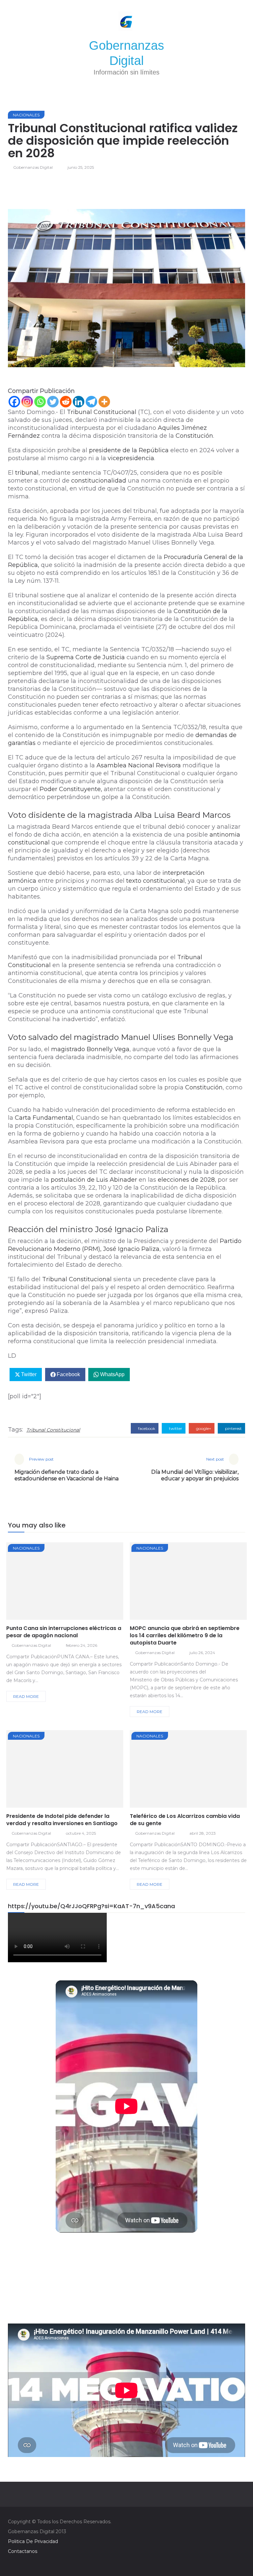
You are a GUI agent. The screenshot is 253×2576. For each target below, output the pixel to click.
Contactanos (23, 2551)
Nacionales (26, 115)
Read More (26, 1696)
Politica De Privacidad (33, 2541)
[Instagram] (27, 402)
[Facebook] (14, 402)
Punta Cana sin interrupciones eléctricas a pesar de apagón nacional (64, 1632)
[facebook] (41, 1583)
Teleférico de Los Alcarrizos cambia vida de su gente (185, 1820)
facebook (146, 1428)
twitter (175, 1428)
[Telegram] (91, 402)
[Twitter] (53, 402)
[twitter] (59, 1583)
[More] (104, 402)
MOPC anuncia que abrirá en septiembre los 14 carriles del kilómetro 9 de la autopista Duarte (185, 1635)
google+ (203, 1428)
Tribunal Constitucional (53, 1430)
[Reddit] (66, 402)
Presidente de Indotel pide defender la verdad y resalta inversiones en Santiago (62, 1820)
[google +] (77, 1583)
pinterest (233, 1428)
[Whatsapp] (40, 402)
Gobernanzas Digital (33, 167)
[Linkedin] (79, 402)
